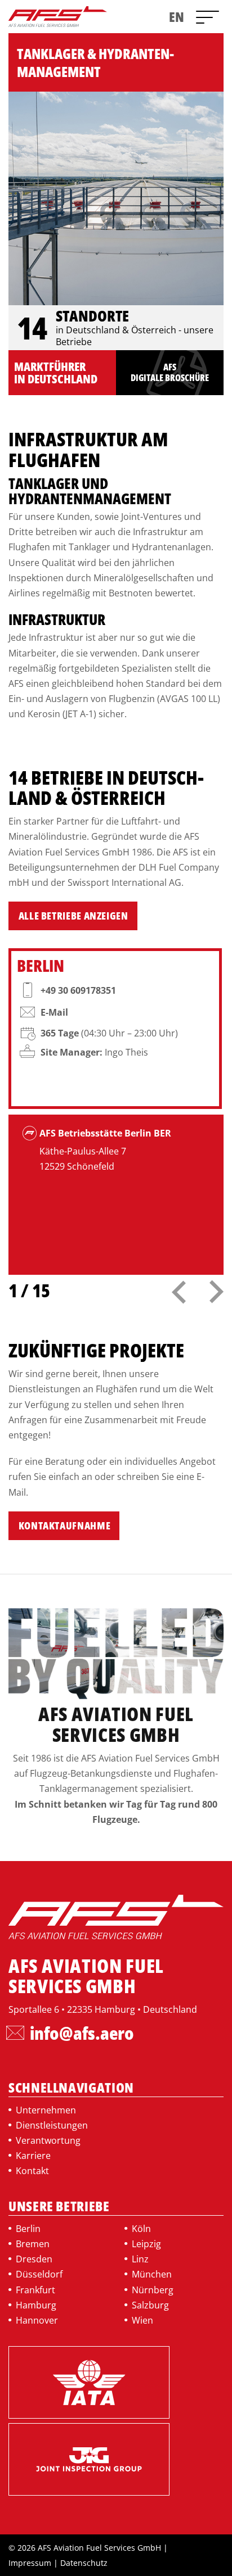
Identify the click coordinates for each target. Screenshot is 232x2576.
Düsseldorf (39, 2274)
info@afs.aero (82, 2033)
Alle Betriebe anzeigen (73, 916)
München (152, 2274)
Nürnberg (153, 2290)
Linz (140, 2259)
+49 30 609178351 (78, 990)
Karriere (33, 2156)
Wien (142, 2320)
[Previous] (179, 1285)
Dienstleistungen (52, 2125)
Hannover (37, 2320)
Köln (141, 2229)
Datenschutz (84, 2563)
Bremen (33, 2244)
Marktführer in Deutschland (56, 373)
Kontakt (32, 2171)
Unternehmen (46, 2110)
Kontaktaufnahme (65, 1525)
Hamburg (36, 2305)
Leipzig (146, 2244)
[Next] (207, 1286)
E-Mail (54, 1012)
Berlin (28, 2229)
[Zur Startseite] (49, 16)
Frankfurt (35, 2290)
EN (177, 17)
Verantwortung (48, 2140)
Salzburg (150, 2305)
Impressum (30, 2563)
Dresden (34, 2259)
